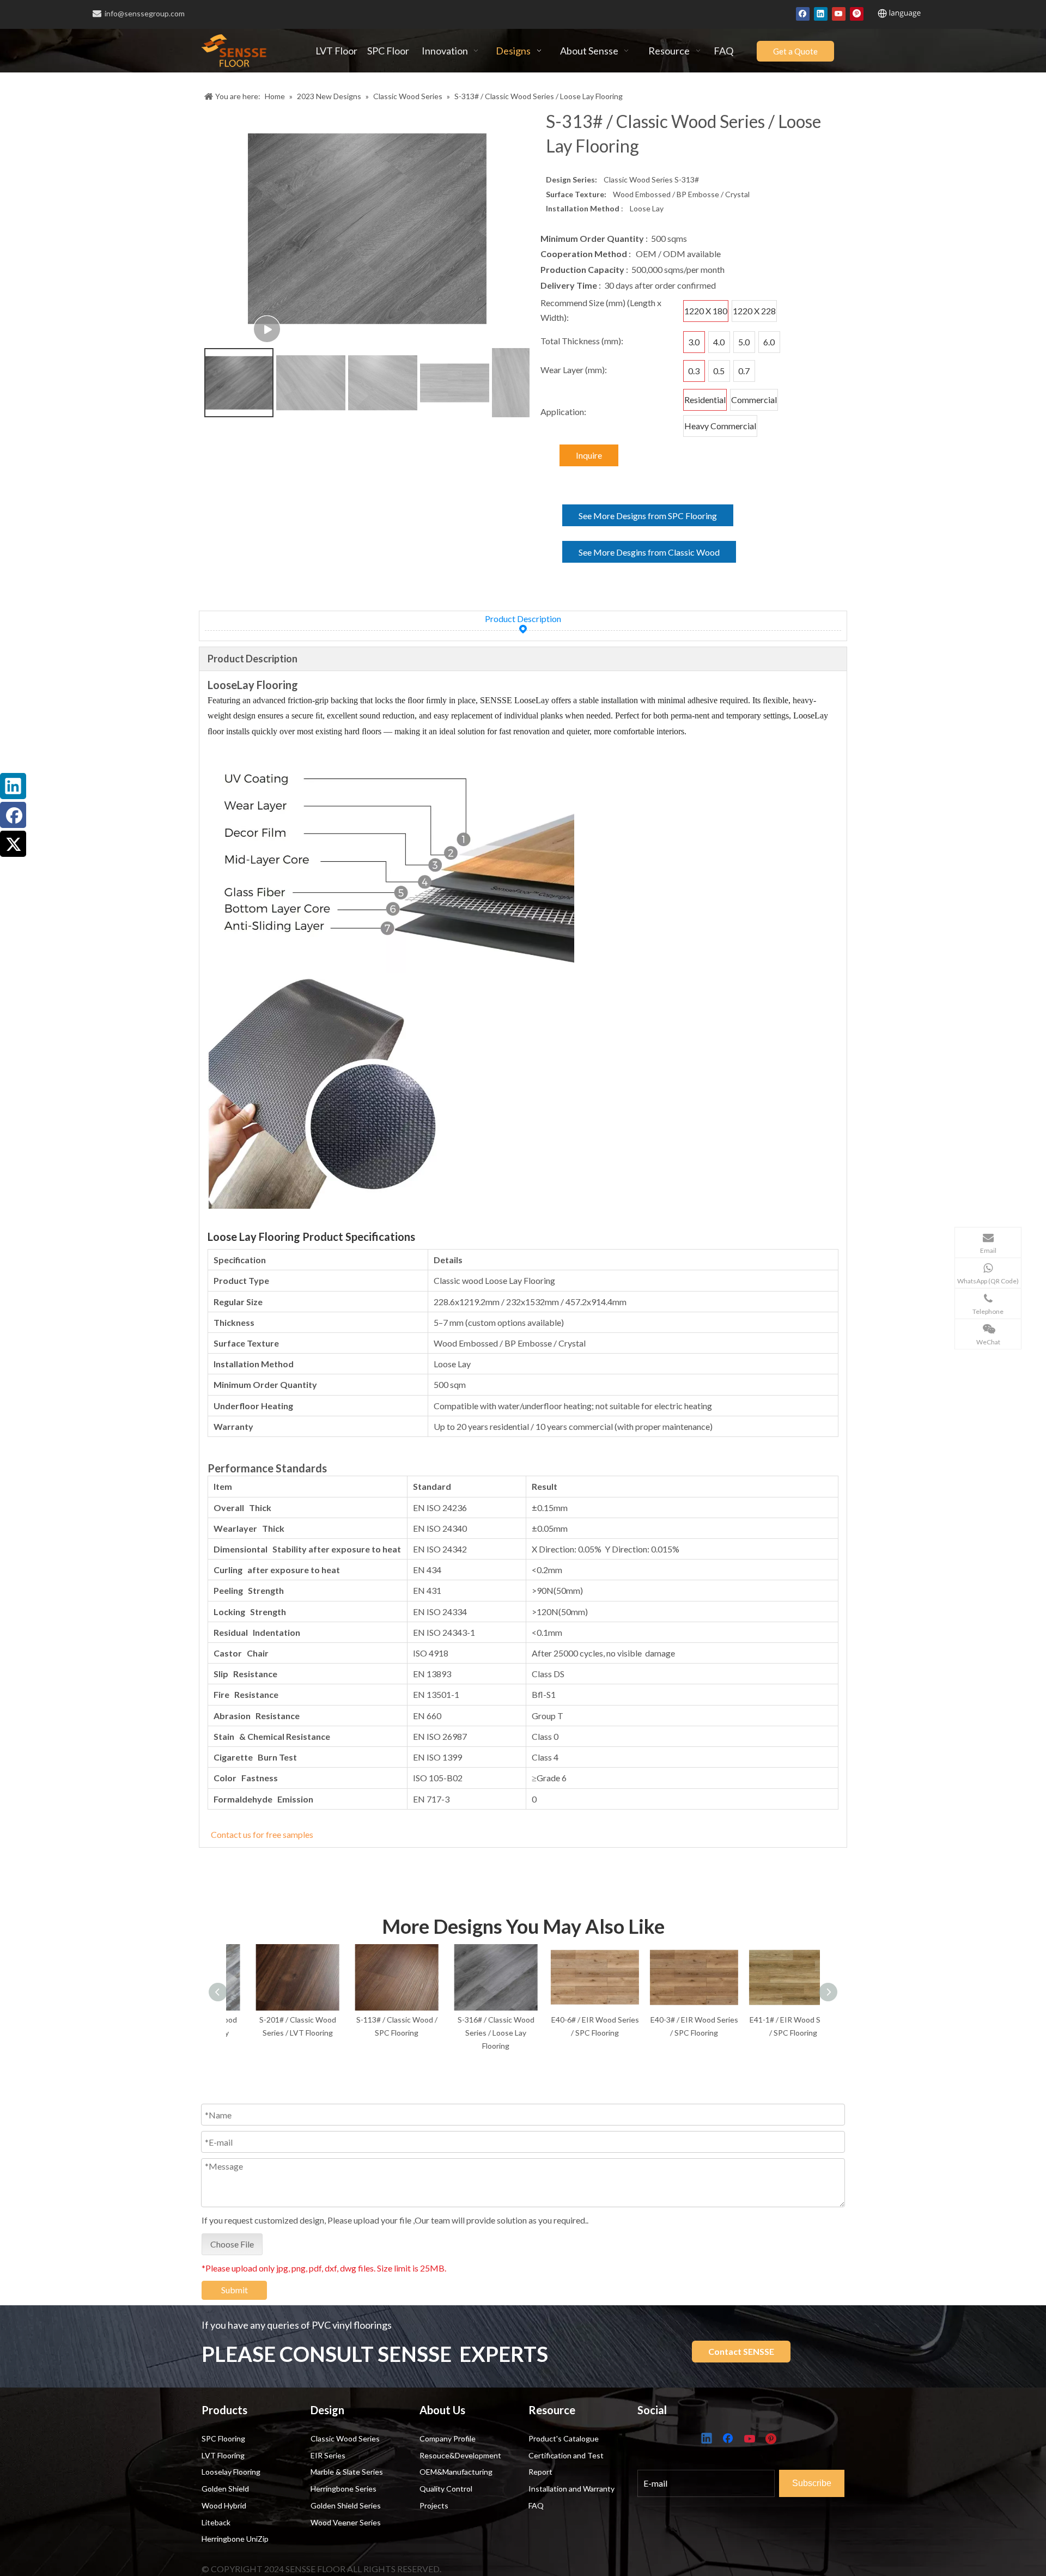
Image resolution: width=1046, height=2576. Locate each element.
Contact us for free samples (262, 1834)
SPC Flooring (223, 2438)
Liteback (216, 2522)
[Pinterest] (857, 13)
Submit (235, 2290)
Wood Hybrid (224, 2505)
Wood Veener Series (346, 2522)
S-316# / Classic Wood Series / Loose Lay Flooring (474, 2033)
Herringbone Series (343, 2489)
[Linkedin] (821, 13)
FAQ (536, 2505)
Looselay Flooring (231, 2472)
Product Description (523, 619)
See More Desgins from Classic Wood (649, 552)
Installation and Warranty (571, 2489)
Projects (434, 2505)
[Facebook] (803, 13)
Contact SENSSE (741, 2351)
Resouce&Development (460, 2455)
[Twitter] (13, 844)
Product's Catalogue (564, 2438)
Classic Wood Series (345, 2438)
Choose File (232, 2244)
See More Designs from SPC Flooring (648, 516)
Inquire (589, 455)
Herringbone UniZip (235, 2539)
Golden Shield (225, 2489)
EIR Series (328, 2455)
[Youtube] (839, 13)
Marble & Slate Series (347, 2472)
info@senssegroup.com (145, 13)
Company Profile (448, 2438)
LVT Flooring (223, 2455)
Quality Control (446, 2489)
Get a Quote (795, 51)
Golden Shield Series (346, 2505)
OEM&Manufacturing (456, 2472)
